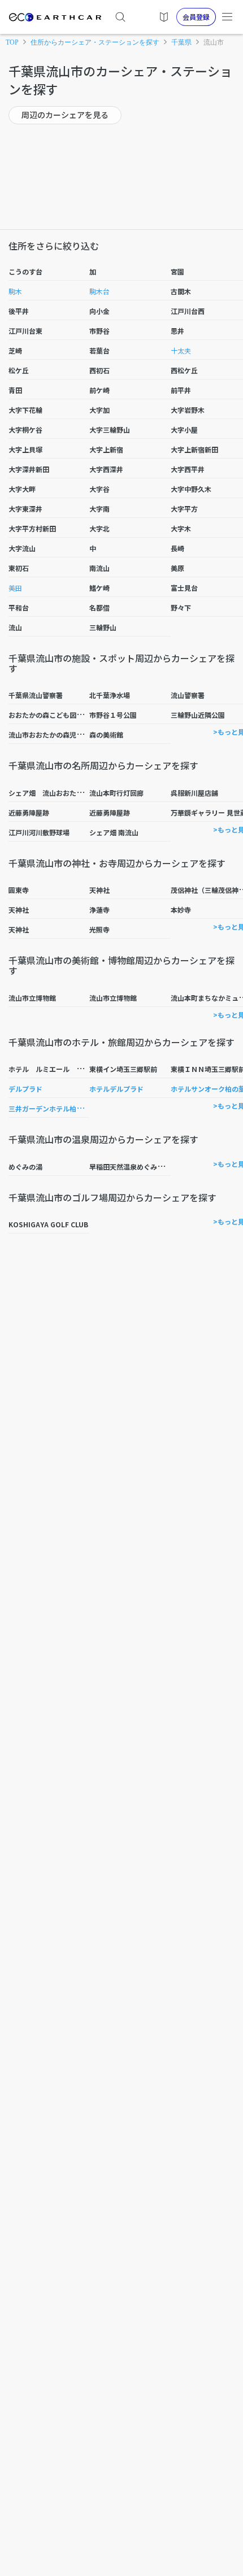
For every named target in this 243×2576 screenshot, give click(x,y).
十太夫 (181, 350)
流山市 (214, 42)
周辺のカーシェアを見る (65, 115)
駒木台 (99, 291)
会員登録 (196, 17)
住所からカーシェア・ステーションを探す (95, 42)
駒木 (15, 291)
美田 (15, 588)
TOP (12, 42)
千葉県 (181, 42)
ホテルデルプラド (116, 1089)
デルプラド (25, 1089)
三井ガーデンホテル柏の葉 (49, 1108)
